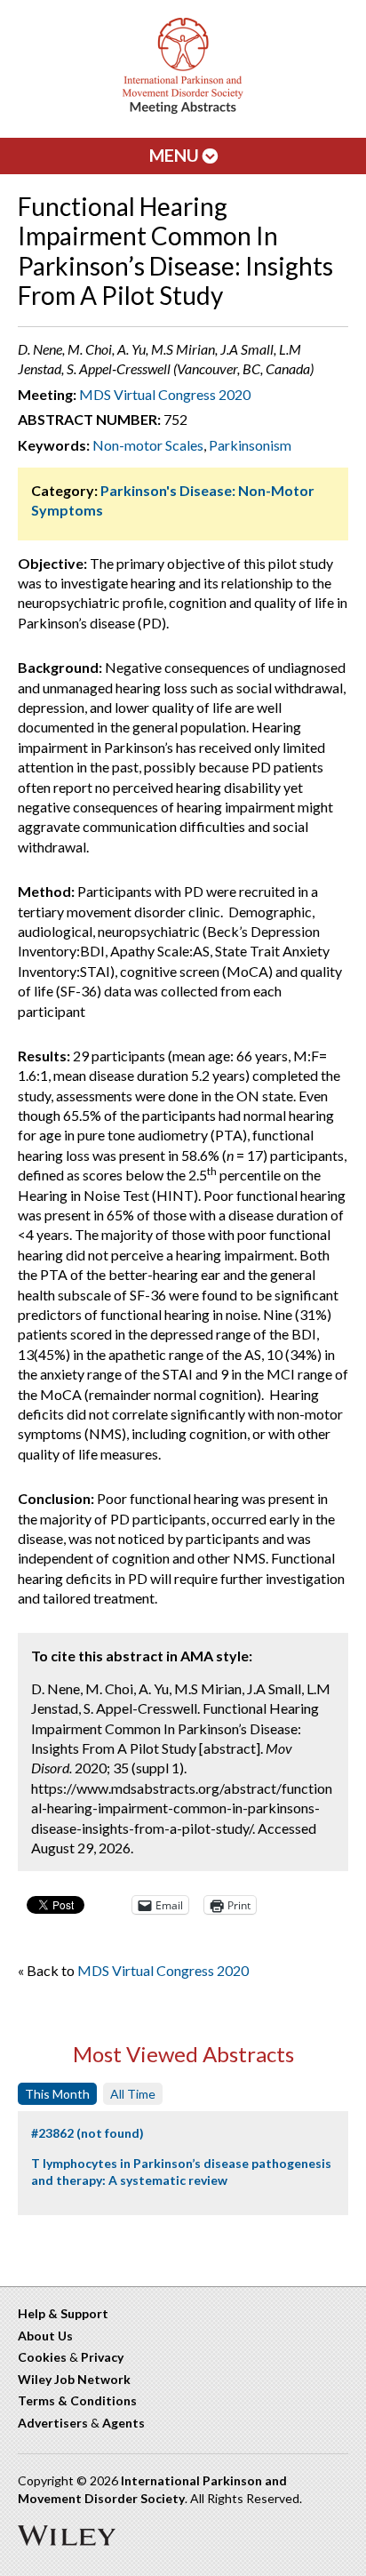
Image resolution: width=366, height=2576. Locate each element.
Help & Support (63, 2313)
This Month (57, 2094)
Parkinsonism (250, 445)
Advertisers (53, 2423)
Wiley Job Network (74, 2379)
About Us (45, 2336)
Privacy (102, 2357)
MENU (176, 155)
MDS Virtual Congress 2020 (165, 394)
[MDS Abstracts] (183, 110)
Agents (123, 2423)
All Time (133, 2094)
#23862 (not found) (88, 2133)
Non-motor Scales (148, 445)
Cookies (42, 2357)
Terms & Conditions (77, 2400)
